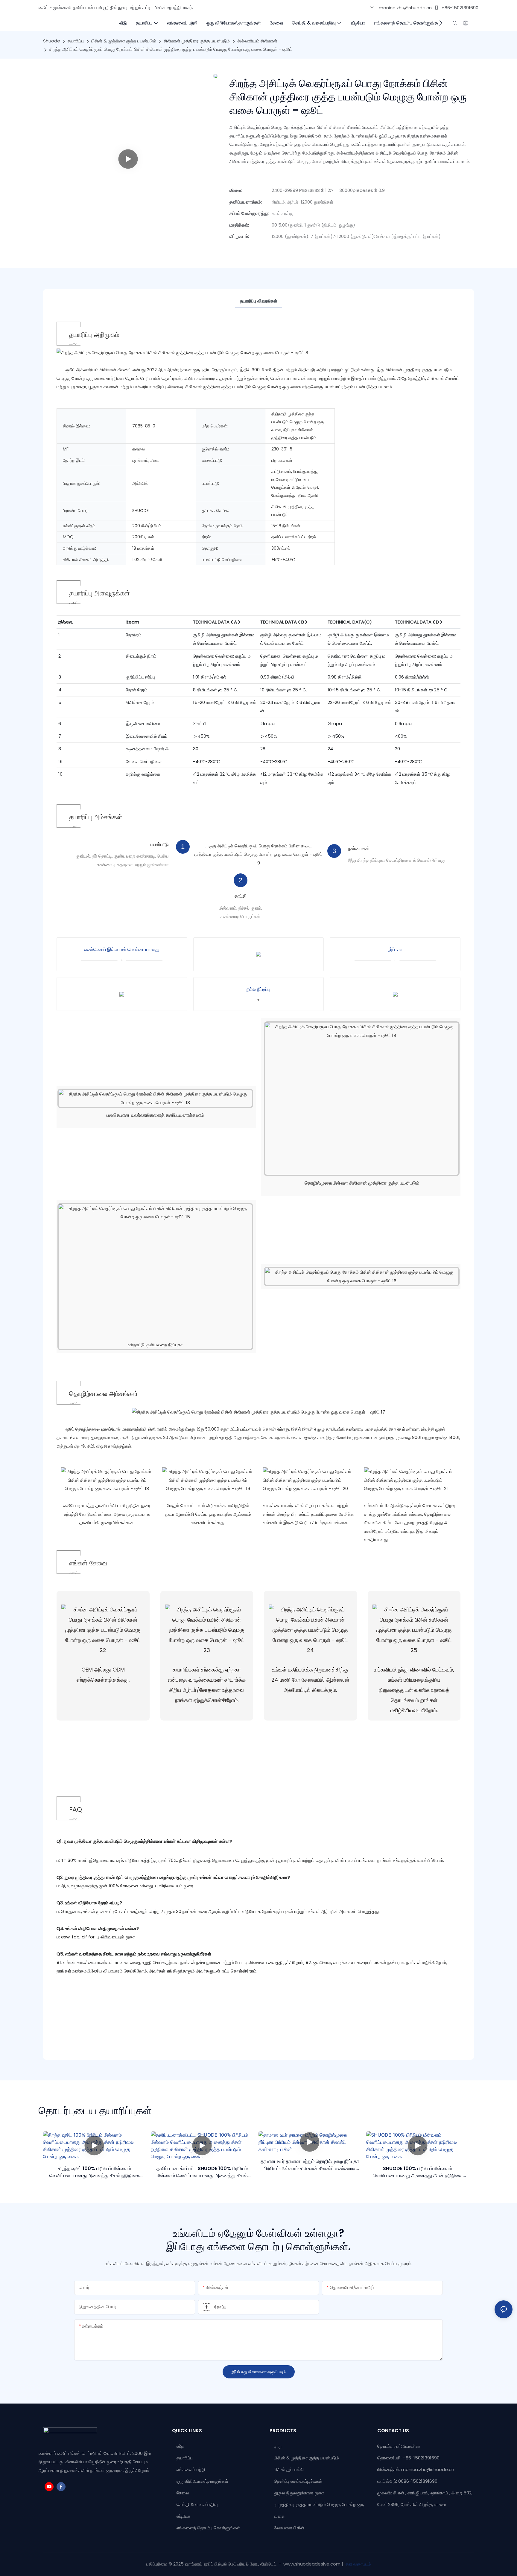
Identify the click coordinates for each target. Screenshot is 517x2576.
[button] (441, 23)
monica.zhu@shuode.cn (405, 8)
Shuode (52, 41)
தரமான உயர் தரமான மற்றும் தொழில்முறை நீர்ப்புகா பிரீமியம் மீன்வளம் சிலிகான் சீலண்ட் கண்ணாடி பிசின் (310, 2165)
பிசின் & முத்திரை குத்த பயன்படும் (124, 41)
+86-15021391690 (459, 8)
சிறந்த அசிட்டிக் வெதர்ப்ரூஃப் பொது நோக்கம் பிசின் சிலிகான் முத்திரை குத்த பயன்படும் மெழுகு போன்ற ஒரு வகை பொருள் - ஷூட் (171, 49)
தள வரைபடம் (358, 2564)
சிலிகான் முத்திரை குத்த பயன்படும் (197, 41)
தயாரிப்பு (76, 41)
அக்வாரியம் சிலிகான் (257, 41)
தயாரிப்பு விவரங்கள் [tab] (259, 301)
